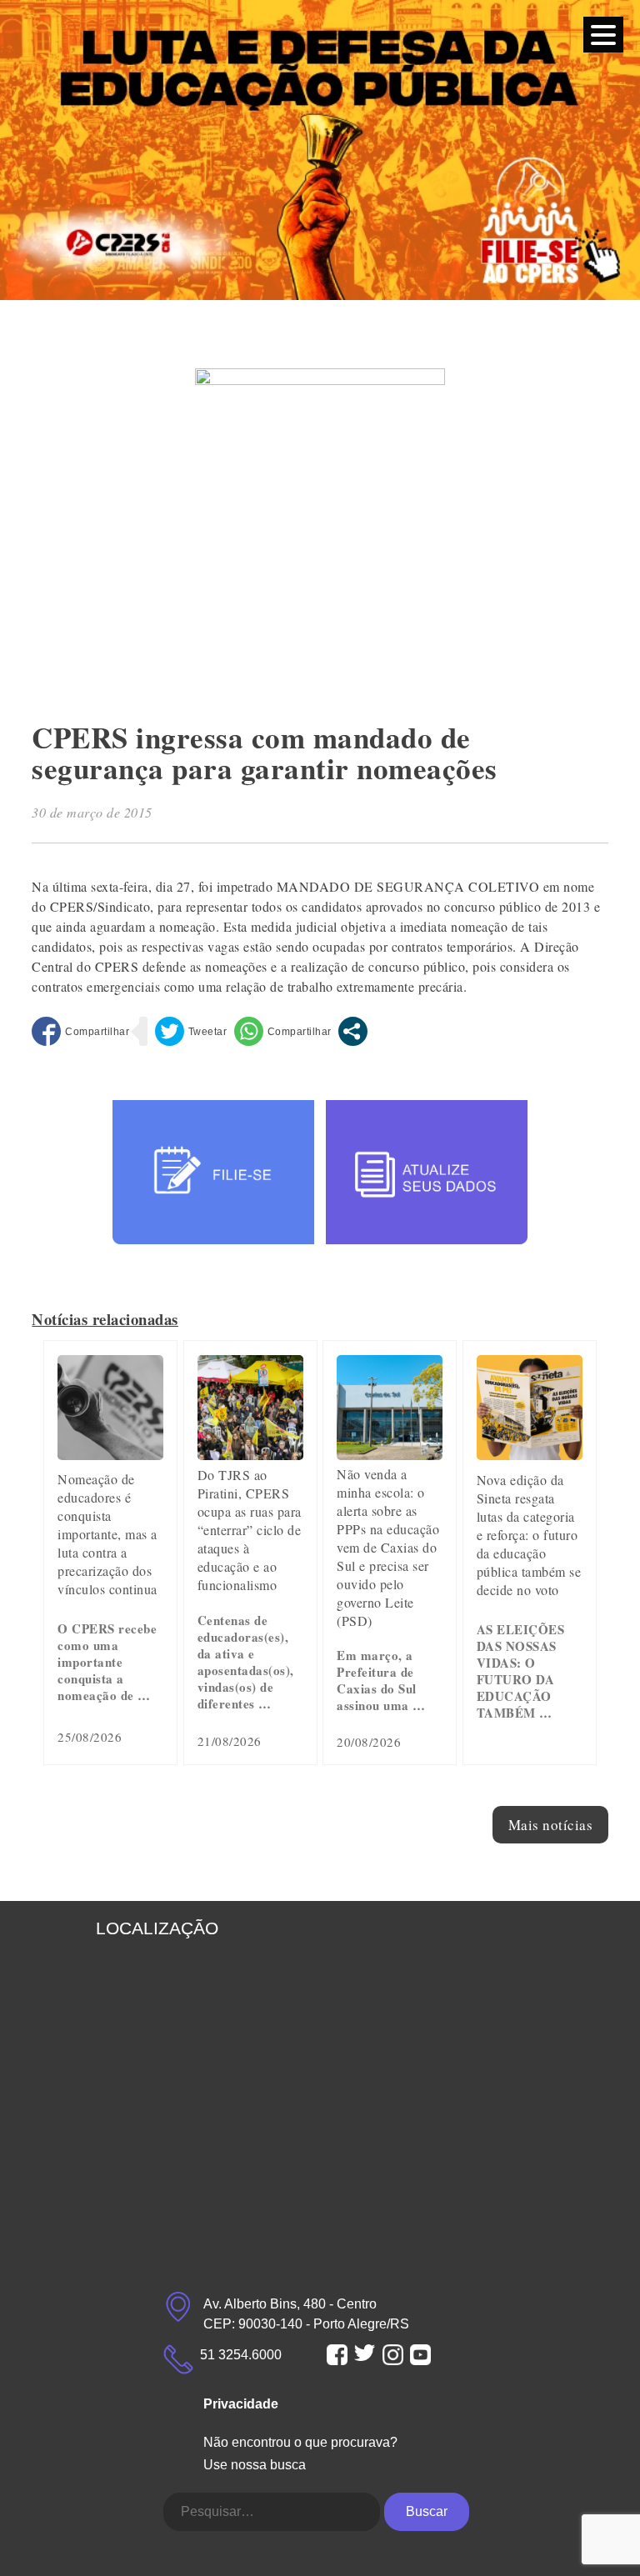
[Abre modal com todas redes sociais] (353, 1031)
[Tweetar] (191, 1031)
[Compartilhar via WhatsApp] (283, 1031)
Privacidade (241, 2404)
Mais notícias (551, 1825)
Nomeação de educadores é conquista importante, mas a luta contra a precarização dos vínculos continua (107, 1534)
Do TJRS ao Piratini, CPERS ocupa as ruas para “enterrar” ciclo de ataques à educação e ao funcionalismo (250, 1530)
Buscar (427, 2511)
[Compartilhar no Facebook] (80, 1031)
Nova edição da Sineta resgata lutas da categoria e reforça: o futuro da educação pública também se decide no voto (529, 1535)
